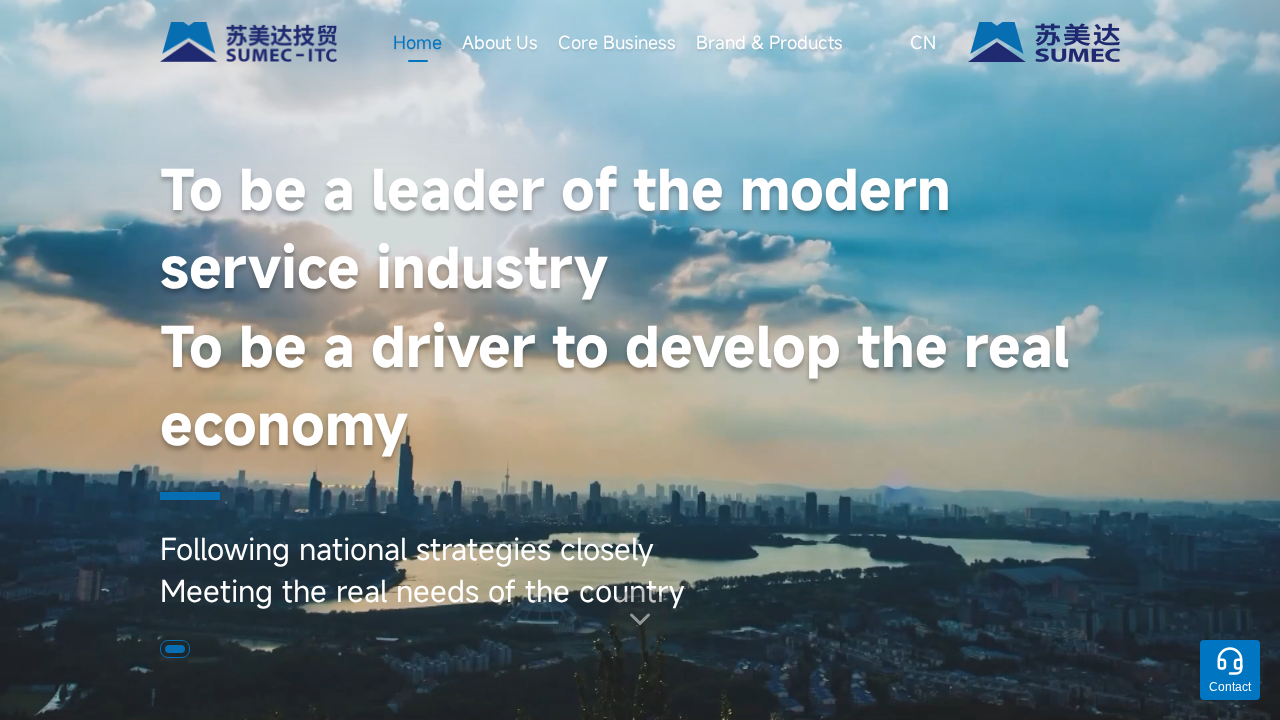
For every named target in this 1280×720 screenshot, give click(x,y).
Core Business (617, 42)
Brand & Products (769, 42)
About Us (500, 42)
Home (417, 42)
